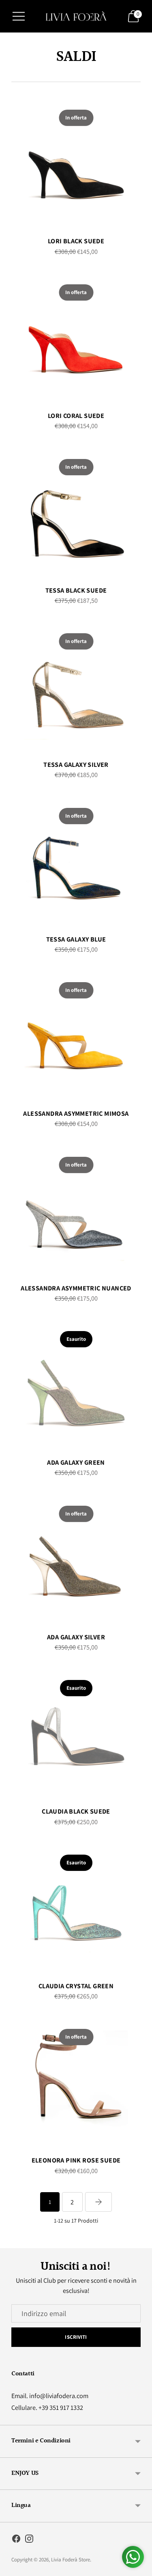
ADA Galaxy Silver (76, 1637)
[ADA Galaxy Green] (76, 1384)
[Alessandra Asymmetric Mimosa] (76, 1036)
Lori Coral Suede (76, 416)
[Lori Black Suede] (76, 163)
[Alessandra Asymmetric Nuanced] (76, 1210)
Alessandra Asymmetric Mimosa (76, 1113)
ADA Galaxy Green (76, 1462)
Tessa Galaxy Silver (76, 764)
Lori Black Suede (76, 241)
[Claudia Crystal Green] (76, 1908)
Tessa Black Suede (76, 590)
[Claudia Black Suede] (76, 1733)
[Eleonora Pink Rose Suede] (76, 2082)
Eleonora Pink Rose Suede (76, 2160)
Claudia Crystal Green (76, 1986)
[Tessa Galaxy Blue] (76, 861)
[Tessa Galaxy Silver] (76, 687)
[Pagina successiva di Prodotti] (98, 2202)
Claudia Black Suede (76, 1811)
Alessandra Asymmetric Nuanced (76, 1288)
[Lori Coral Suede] (76, 338)
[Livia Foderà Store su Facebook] (16, 2540)
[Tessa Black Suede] (76, 512)
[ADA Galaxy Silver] (76, 1559)
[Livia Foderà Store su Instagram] (29, 2540)
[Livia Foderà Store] (76, 16)
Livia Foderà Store (71, 2560)
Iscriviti (76, 2337)
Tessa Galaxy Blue (76, 939)
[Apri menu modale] (19, 16)
